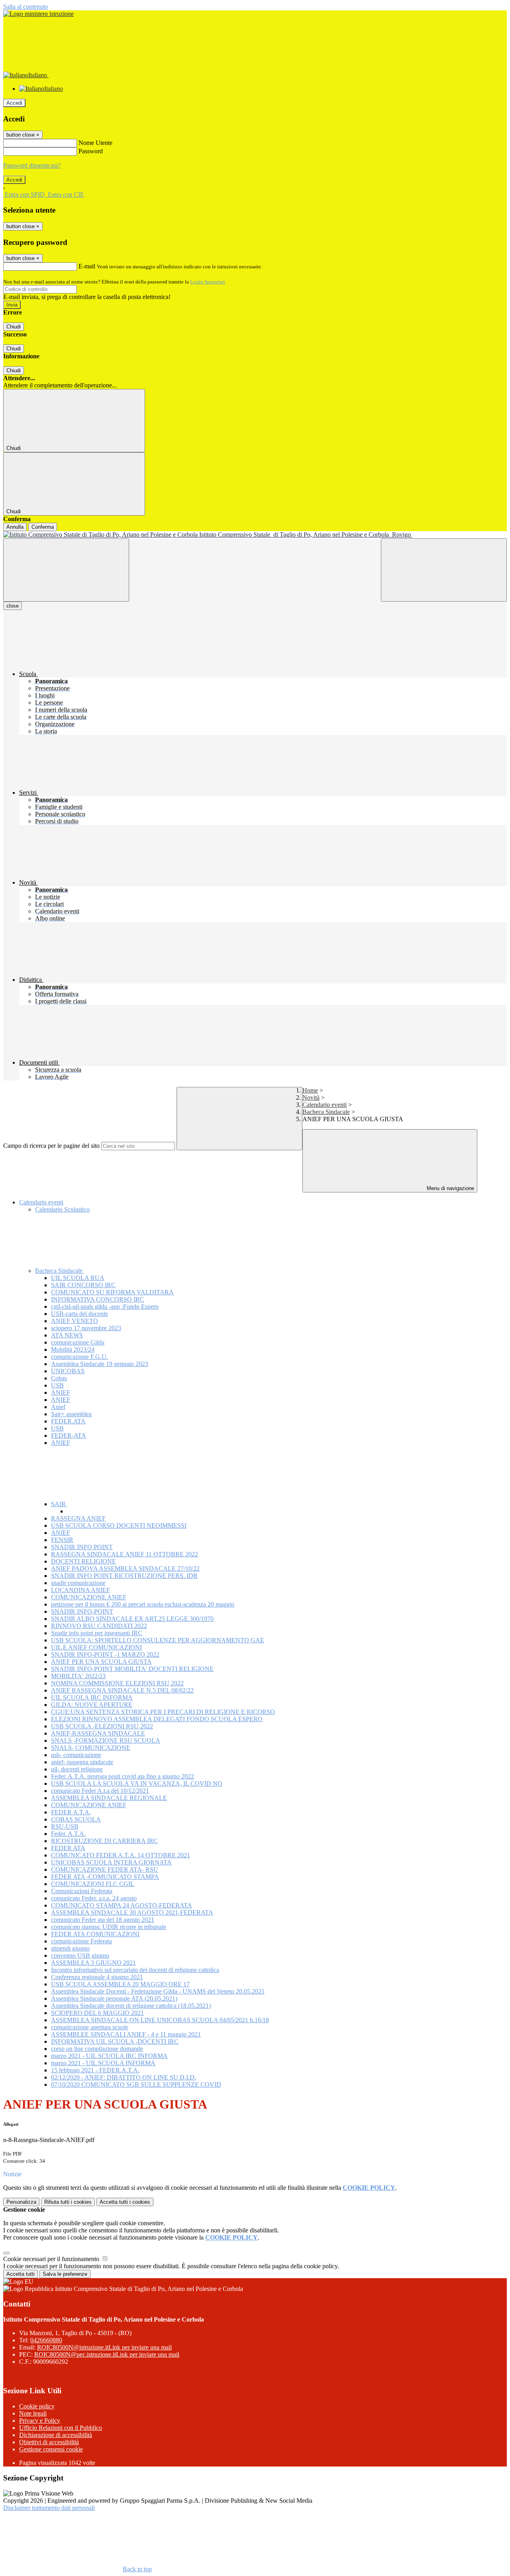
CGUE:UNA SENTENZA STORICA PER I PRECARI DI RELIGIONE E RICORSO (163, 1712)
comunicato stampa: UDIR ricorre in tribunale (109, 1927)
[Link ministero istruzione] (38, 14)
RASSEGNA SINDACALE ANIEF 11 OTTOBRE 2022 (125, 1554)
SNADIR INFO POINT (82, 1547)
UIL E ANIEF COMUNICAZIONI (96, 1647)
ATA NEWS (67, 1335)
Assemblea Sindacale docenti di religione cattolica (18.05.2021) (131, 2006)
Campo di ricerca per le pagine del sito (51, 1146)
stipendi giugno (70, 1948)
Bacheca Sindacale (326, 1112)
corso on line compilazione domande (97, 2049)
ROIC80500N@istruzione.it (104, 2347)
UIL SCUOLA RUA (78, 1278)
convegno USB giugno (80, 1955)
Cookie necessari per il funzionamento (52, 2259)
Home (310, 1090)
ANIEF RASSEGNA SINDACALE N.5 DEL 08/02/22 (122, 1690)
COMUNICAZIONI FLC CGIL (93, 1884)
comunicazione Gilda (78, 1342)
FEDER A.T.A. (71, 1812)
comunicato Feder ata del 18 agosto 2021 (103, 1920)
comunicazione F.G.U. (79, 1357)
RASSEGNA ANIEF (78, 1518)
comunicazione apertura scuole (90, 2027)
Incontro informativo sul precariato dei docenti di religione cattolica (135, 1970)
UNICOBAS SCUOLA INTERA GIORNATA (111, 1862)
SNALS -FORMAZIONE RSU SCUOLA (106, 1740)
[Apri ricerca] (444, 570)
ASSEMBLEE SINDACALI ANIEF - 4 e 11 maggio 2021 (126, 2034)
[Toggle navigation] (66, 570)
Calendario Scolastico (62, 1209)
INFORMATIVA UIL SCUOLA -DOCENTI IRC (115, 2041)
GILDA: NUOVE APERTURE (92, 1705)
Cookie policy (37, 2406)
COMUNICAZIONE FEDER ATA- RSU (105, 1869)
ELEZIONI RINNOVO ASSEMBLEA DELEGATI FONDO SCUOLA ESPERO (157, 1719)
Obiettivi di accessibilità (49, 2442)
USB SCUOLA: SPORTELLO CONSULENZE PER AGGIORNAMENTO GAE (158, 1640)
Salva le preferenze (65, 2274)
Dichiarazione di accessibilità (56, 2435)
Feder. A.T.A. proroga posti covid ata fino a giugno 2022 (123, 1776)
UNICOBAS (68, 1371)
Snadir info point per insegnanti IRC (97, 1633)
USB (57, 1385)
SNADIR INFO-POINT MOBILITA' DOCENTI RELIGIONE (132, 1669)
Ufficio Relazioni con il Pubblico (61, 2428)
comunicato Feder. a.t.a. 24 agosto (94, 1898)
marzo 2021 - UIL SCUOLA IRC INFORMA (109, 2056)
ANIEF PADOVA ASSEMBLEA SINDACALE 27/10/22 (125, 1568)
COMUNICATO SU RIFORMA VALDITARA (112, 1292)
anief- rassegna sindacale (82, 1762)
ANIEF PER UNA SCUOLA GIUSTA (101, 1662)
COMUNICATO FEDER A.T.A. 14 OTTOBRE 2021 (121, 1855)
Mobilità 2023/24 (73, 1350)
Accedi (14, 103)
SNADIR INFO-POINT (82, 1611)
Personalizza (21, 2202)
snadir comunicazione (78, 1583)
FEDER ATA (68, 1848)
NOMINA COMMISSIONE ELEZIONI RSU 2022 (117, 1683)
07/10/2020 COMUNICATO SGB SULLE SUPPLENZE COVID (136, 2084)
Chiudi (14, 327)
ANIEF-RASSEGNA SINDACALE (98, 1733)
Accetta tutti (125, 2202)
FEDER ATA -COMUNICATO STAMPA (105, 1877)
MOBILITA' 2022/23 (78, 1676)
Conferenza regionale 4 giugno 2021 (97, 1977)
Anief (58, 1407)
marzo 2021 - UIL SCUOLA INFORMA (103, 2063)
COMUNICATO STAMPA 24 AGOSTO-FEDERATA (122, 1905)
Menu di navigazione (450, 1188)
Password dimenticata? (32, 165)
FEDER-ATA (69, 1436)
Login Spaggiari (208, 282)
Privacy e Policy (40, 2421)
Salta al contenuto (25, 7)
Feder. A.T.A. (68, 1834)
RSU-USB (65, 1826)
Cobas (59, 1378)
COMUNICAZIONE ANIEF (89, 1597)
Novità (311, 1097)
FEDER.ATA (68, 1421)
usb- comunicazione (76, 1755)
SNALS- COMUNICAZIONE (91, 1748)
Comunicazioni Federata (82, 1891)
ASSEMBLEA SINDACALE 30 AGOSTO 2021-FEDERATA (132, 1912)
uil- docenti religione (77, 1769)
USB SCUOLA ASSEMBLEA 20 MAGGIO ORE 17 (120, 1984)
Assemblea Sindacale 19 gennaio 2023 (100, 1364)
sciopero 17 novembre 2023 (86, 1328)
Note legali (33, 2413)
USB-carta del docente (79, 1314)
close (13, 606)
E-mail (87, 266)
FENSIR (62, 1540)
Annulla (15, 527)
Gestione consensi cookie (51, 2449)
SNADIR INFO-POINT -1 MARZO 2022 (105, 1654)
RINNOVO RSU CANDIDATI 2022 (99, 1626)
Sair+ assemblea (71, 1414)
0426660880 (46, 2340)
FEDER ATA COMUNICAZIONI (95, 1934)
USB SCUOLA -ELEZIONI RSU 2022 (102, 1726)
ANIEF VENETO (75, 1321)
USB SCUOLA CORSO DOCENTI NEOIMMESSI (119, 1525)
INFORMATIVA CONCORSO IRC (98, 1299)
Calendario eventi (325, 1105)
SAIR (59, 1504)
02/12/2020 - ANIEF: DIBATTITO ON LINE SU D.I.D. (124, 2077)
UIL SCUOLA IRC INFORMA (92, 1697)
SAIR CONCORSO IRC (83, 1285)
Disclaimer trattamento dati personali (49, 2508)
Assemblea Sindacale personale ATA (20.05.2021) (114, 1998)
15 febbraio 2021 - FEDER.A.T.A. (95, 2070)
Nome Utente (95, 143)
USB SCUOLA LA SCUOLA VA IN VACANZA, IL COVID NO (137, 1783)
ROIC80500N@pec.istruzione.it (107, 2354)
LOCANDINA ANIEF (80, 1590)
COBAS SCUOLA (76, 1819)
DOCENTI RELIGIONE (83, 1561)
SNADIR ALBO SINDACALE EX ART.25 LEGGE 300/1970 (132, 1619)
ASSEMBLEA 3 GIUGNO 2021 (93, 1963)
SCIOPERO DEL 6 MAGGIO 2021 (97, 2013)
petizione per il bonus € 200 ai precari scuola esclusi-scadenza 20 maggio (143, 1604)
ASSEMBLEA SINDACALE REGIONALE (109, 1798)
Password (91, 151)
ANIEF (61, 1393)
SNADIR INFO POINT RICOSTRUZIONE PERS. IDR (124, 1576)
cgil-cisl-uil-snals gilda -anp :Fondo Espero (105, 1307)
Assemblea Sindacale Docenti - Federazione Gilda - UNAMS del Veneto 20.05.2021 (158, 1991)
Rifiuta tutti (68, 2202)
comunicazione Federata (81, 1941)
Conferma (43, 527)
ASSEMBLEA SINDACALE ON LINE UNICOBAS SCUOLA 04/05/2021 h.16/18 (160, 2020)
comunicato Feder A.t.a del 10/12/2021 (100, 1791)
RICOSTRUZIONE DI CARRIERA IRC (104, 1841)
